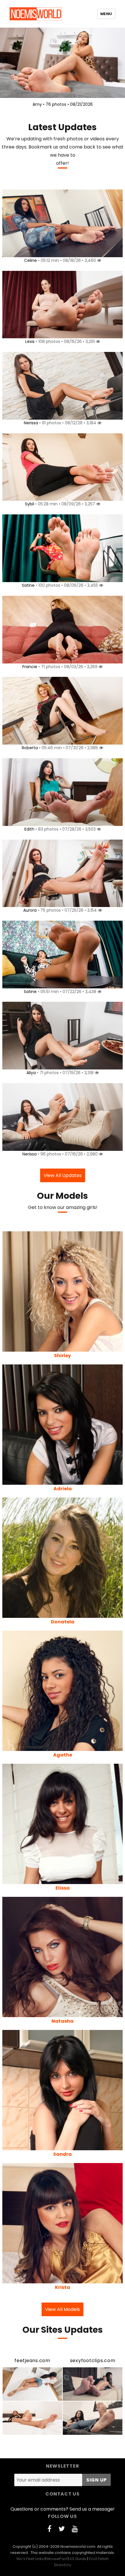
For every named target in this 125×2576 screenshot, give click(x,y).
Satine (28, 585)
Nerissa (31, 423)
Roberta (30, 748)
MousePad (57, 2559)
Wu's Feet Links (30, 2559)
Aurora (30, 910)
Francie (30, 667)
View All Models (63, 2309)
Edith (29, 829)
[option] (63, 69)
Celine (31, 260)
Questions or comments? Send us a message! (63, 2509)
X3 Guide (78, 2559)
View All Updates (63, 1175)
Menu (106, 14)
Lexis (30, 341)
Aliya (31, 1073)
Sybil (30, 504)
